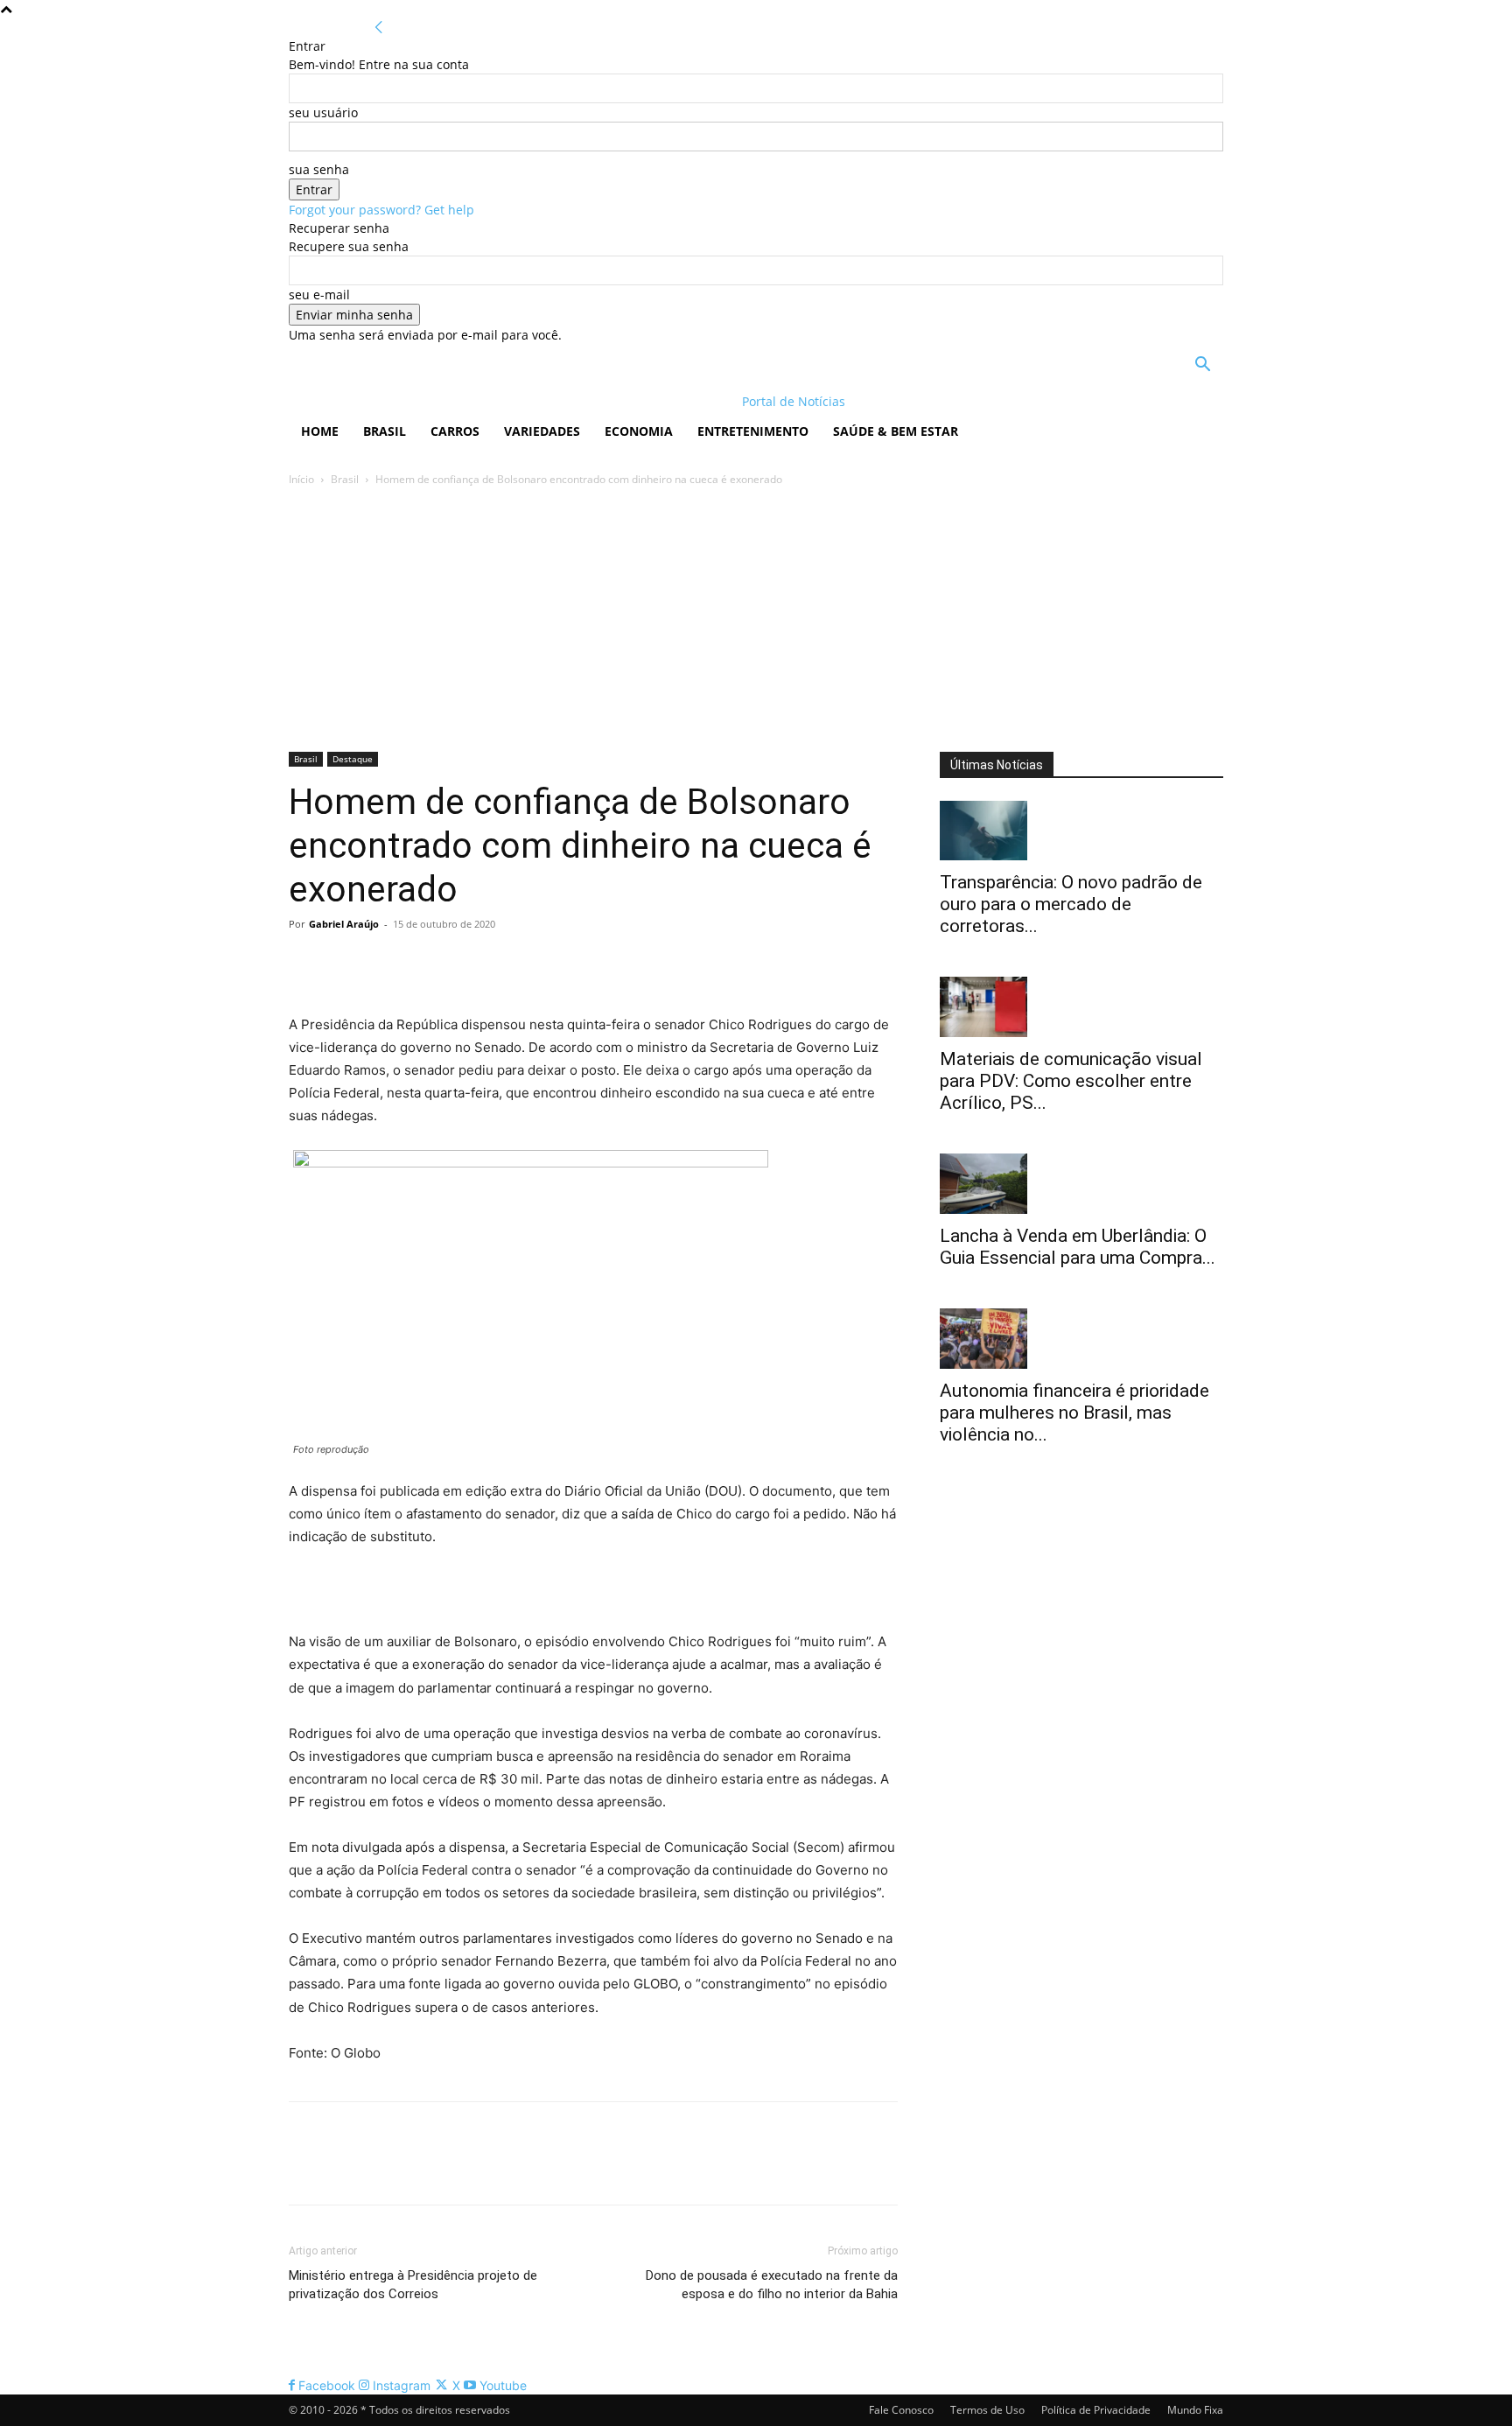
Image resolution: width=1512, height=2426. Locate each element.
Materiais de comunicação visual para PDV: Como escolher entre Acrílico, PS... (1071, 1081)
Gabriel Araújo (344, 924)
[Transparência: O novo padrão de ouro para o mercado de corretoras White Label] (1081, 831)
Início (301, 479)
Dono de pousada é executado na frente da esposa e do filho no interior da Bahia (772, 2285)
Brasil (385, 431)
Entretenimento (753, 431)
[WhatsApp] (427, 964)
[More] (468, 964)
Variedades (542, 431)
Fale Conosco (901, 2410)
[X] (346, 964)
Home (320, 431)
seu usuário (323, 112)
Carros (455, 431)
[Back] (379, 28)
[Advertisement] (756, 621)
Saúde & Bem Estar (896, 431)
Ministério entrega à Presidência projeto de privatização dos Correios (413, 2285)
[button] (1202, 366)
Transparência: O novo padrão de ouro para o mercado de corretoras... (1071, 904)
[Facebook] (306, 964)
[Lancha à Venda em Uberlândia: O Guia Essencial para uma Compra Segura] (1081, 1184)
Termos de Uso (987, 2410)
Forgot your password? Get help (381, 210)
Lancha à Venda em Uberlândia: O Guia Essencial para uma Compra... (1078, 1247)
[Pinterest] (387, 964)
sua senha (319, 169)
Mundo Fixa (1195, 2410)
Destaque (353, 759)
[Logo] (402, 401)
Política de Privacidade (1096, 2410)
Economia (639, 431)
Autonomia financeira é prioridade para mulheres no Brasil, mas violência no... (1074, 1413)
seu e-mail (319, 294)
